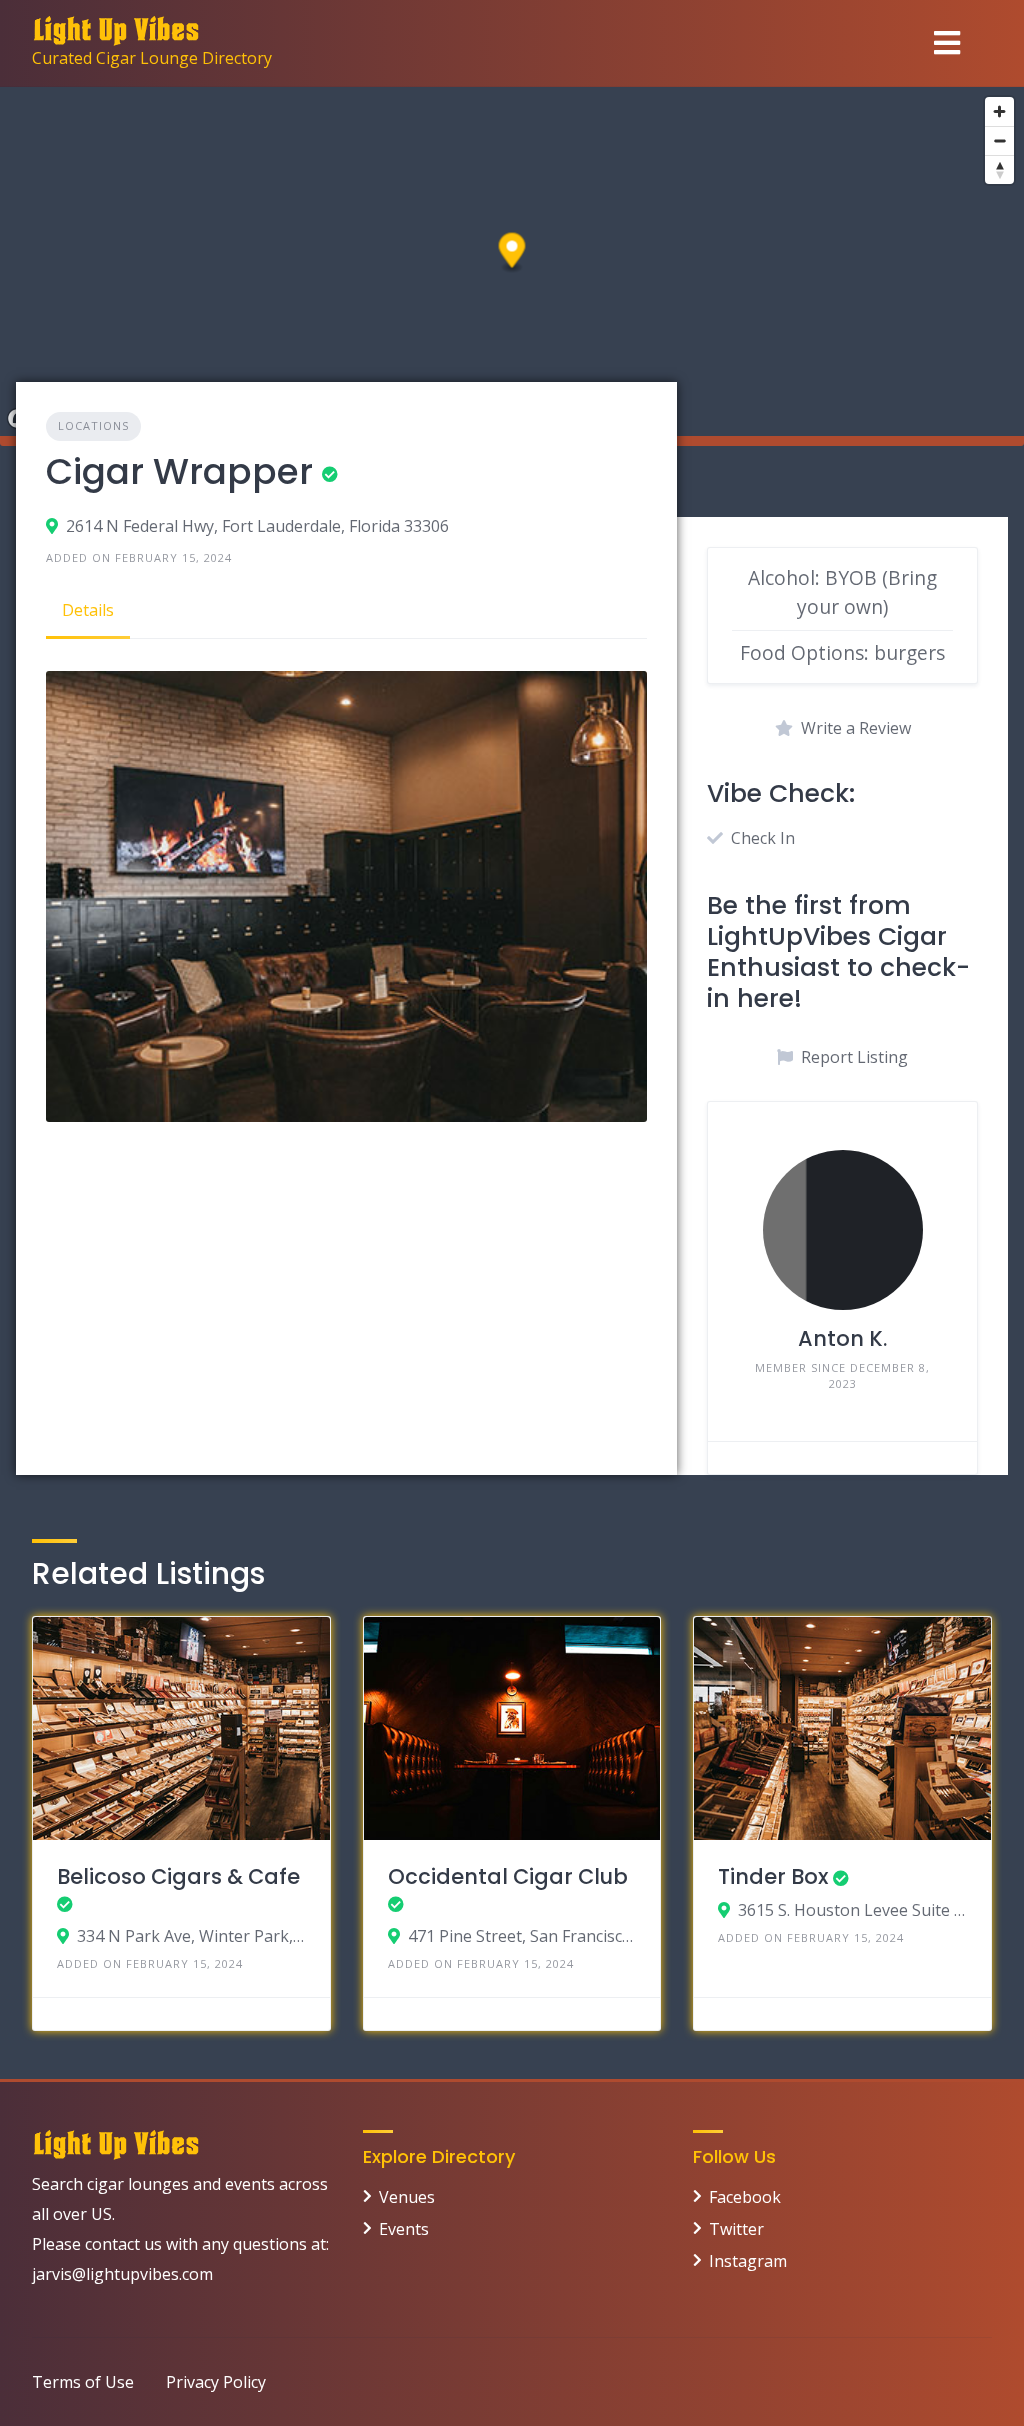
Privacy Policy (216, 2382)
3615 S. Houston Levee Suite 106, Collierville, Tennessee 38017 (852, 1910)
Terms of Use (83, 2382)
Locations (93, 425)
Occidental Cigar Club (508, 1876)
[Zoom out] (999, 140)
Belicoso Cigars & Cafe (178, 1876)
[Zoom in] (999, 111)
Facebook (745, 2197)
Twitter (736, 2229)
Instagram (748, 2261)
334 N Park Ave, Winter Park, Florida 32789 (191, 1936)
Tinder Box (773, 1876)
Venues (407, 2197)
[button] (512, 253)
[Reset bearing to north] (999, 169)
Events (404, 2229)
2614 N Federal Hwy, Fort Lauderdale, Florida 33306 (257, 526)
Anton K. (842, 1338)
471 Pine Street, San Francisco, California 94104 (522, 1936)
